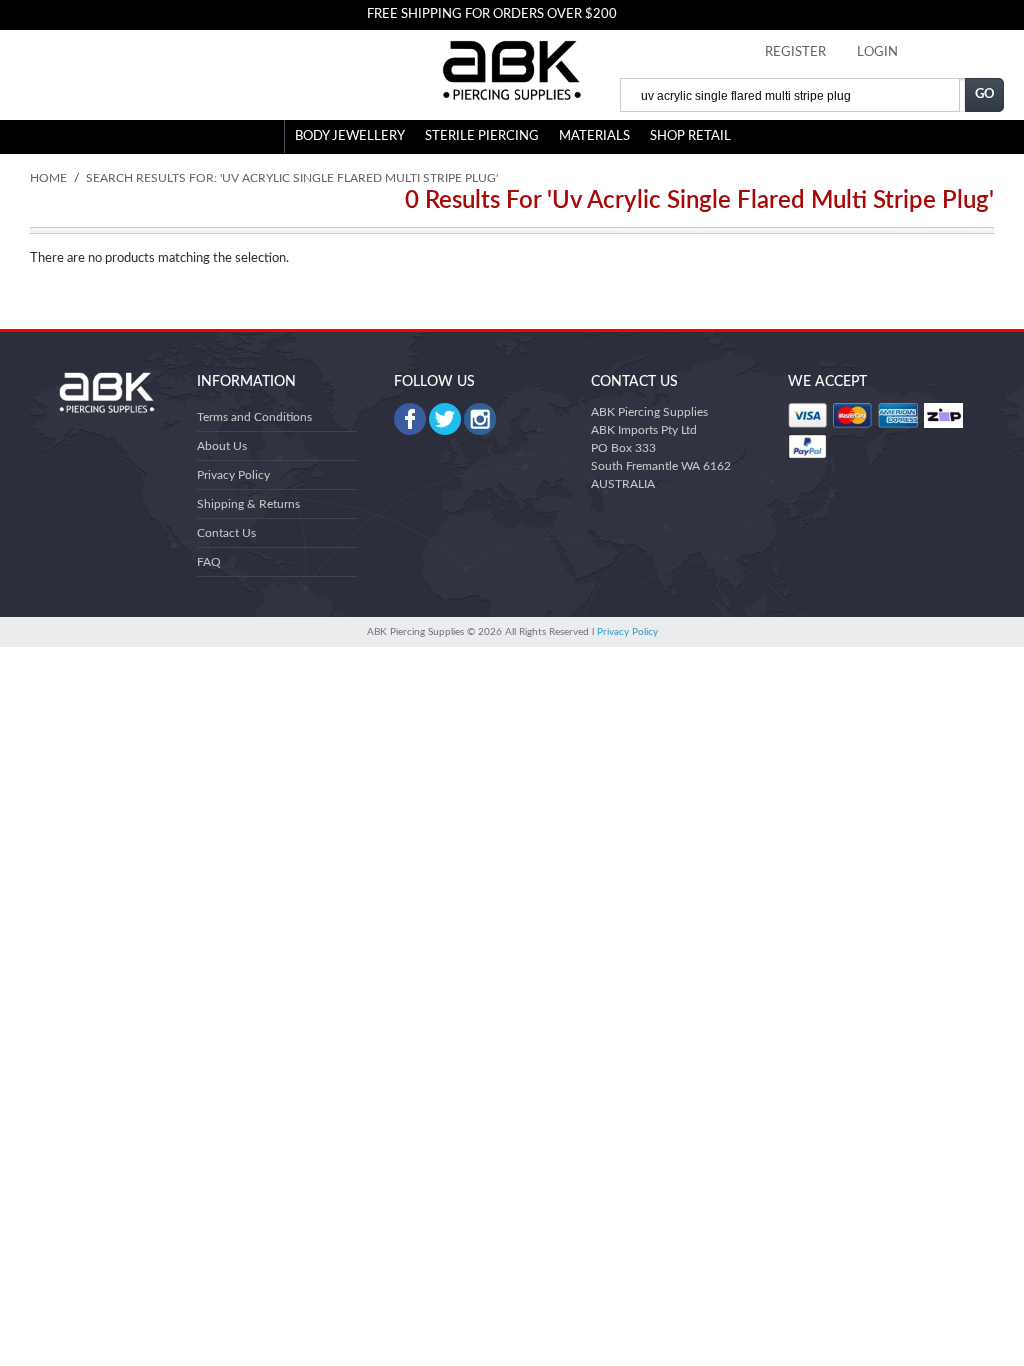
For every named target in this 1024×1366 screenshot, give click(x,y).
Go (985, 94)
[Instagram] (480, 419)
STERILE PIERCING (482, 136)
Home (48, 178)
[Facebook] (410, 419)
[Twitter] (445, 419)
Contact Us (226, 533)
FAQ (209, 562)
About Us (222, 446)
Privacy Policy (233, 475)
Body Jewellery (350, 136)
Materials (594, 136)
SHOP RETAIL (690, 136)
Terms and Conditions (254, 417)
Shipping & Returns (248, 504)
